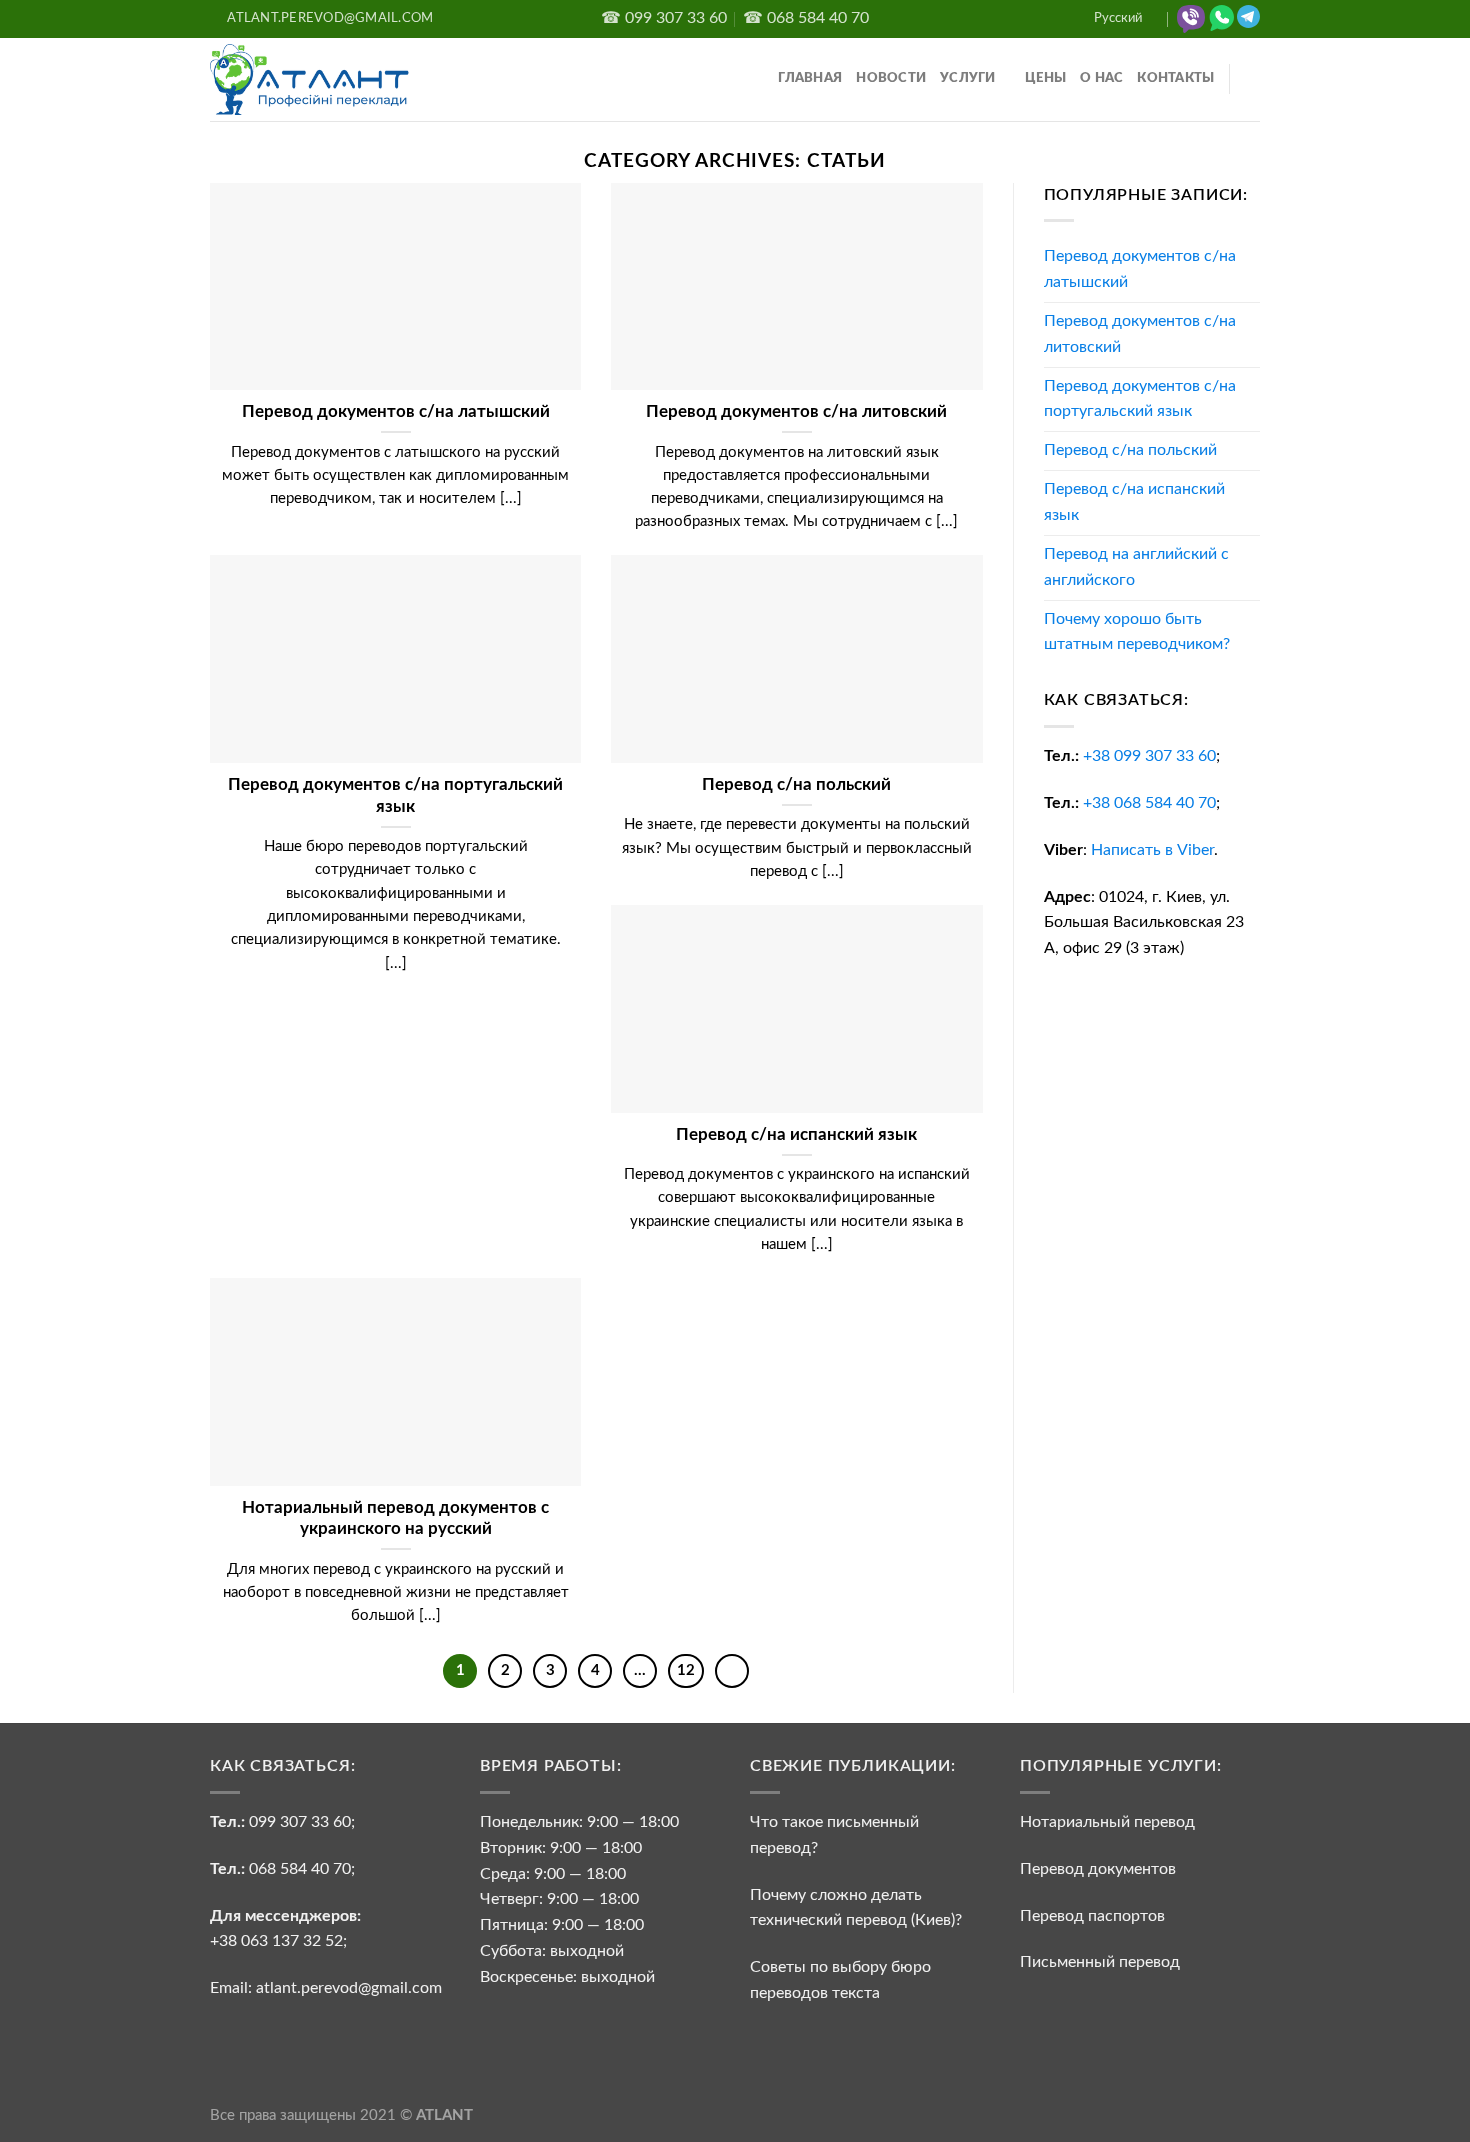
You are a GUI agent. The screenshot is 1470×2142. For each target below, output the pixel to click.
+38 (1149, 756)
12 (686, 1670)
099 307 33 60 (300, 1822)
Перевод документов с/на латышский (1140, 269)
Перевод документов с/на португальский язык (1140, 399)
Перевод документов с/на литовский (1140, 334)
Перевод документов (1098, 1869)
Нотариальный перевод (1107, 1822)
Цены (1045, 78)
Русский (1118, 18)
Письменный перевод (1100, 1962)
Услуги (968, 78)
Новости (891, 78)
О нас (1101, 78)
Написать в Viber (1152, 850)
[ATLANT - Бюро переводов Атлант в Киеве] (310, 79)
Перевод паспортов (1092, 1916)
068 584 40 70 (300, 1869)
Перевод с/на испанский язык (1134, 502)
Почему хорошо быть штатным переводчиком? (1137, 632)
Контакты (1175, 78)
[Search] (1253, 79)
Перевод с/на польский (1130, 450)
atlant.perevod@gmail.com (347, 1988)
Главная (810, 78)
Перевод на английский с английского (1136, 567)
